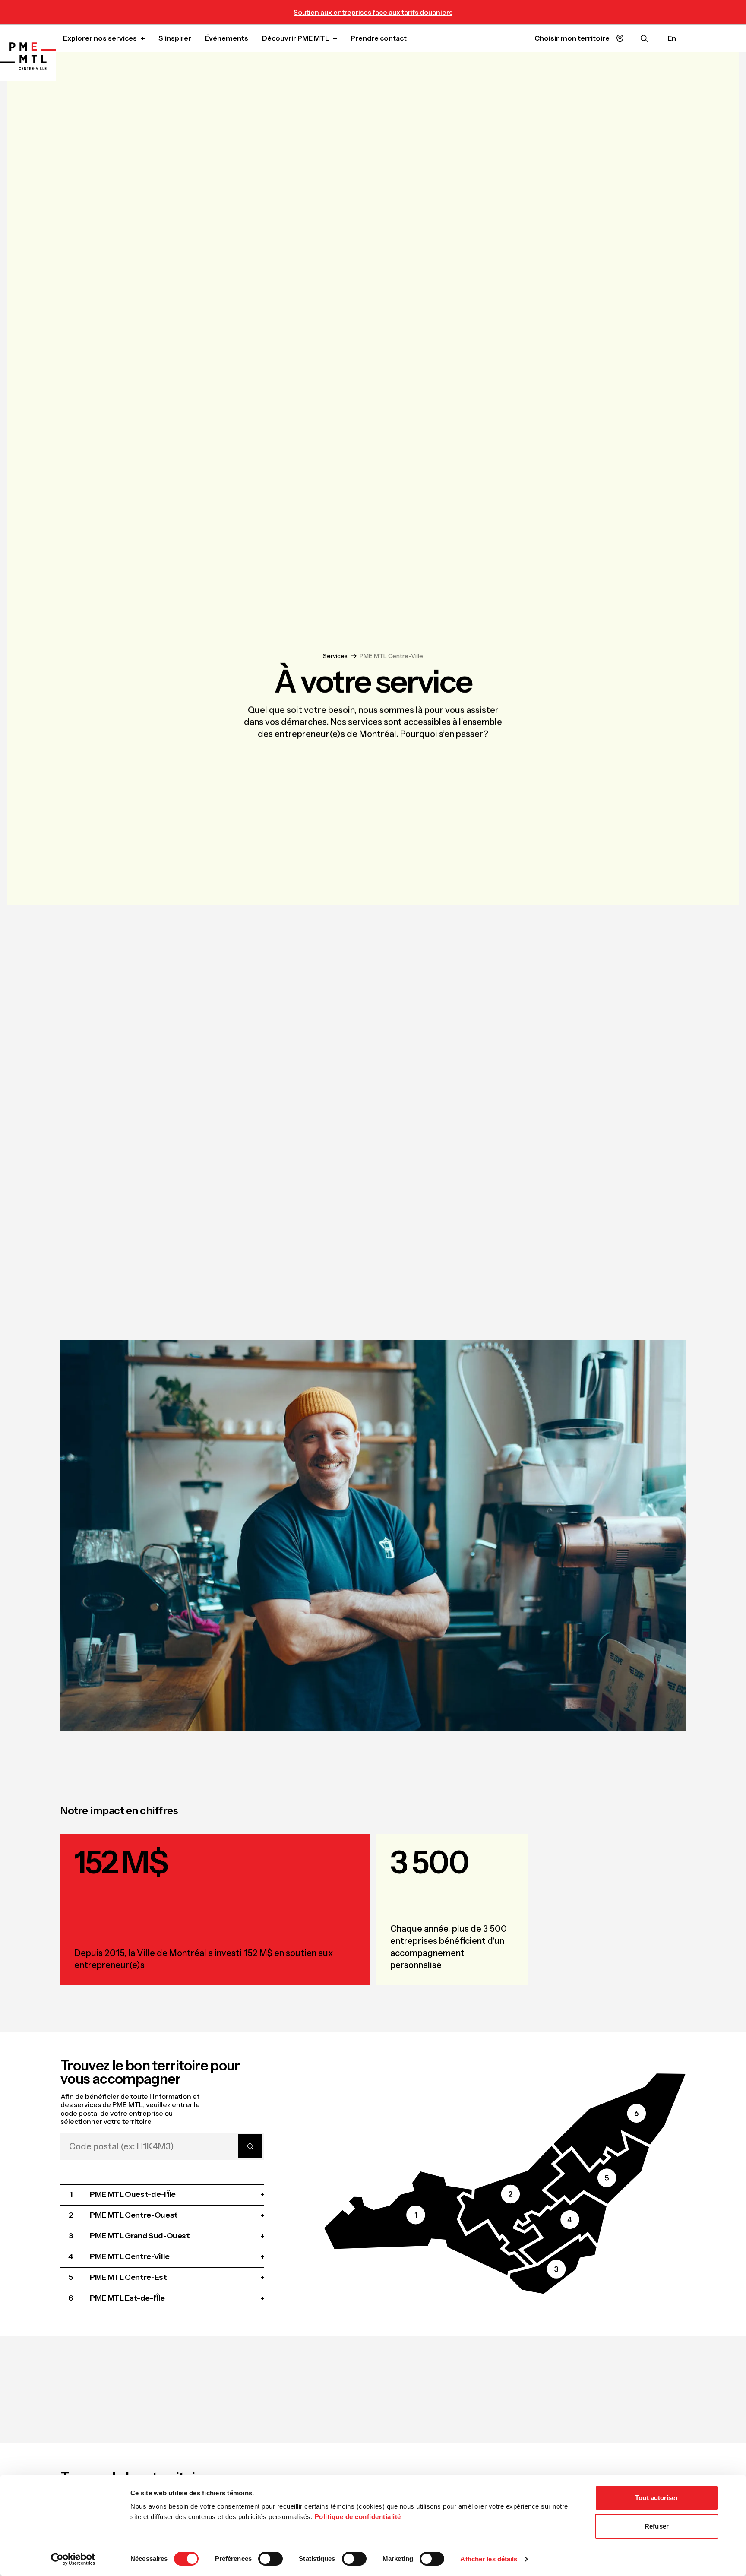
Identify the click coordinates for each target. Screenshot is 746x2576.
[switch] (270, 2559)
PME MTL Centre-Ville (391, 656)
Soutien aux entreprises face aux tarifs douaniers (373, 12)
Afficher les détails (489, 2559)
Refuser (657, 2526)
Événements (227, 38)
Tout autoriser (656, 2498)
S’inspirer (175, 38)
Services (335, 656)
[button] (425, 2223)
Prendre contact (379, 38)
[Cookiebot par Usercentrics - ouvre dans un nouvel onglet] (73, 2559)
